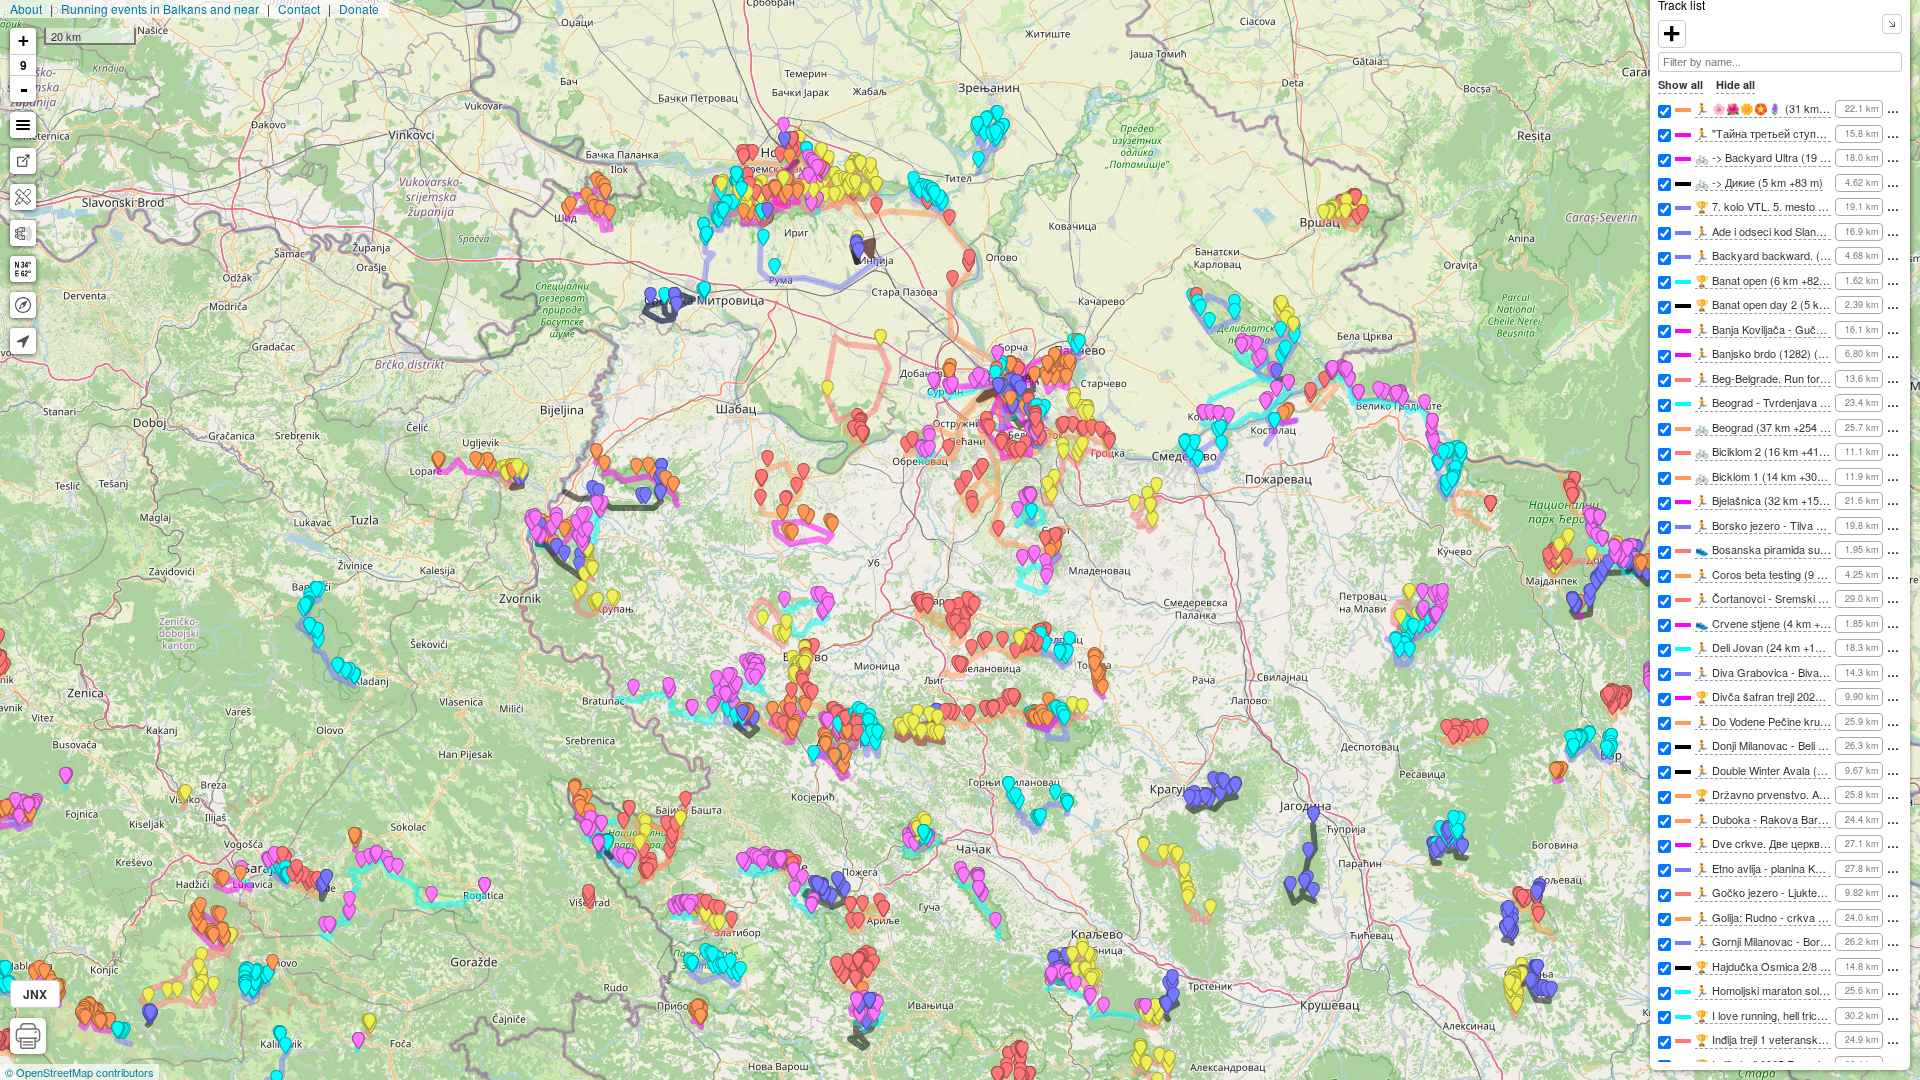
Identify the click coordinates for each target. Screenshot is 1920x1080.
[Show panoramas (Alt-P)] (23, 233)
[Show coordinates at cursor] (23, 269)
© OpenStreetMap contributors (79, 1072)
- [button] (24, 89)
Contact (299, 8)
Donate (359, 8)
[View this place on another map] (23, 161)
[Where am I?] (23, 341)
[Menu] (23, 125)
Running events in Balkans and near (160, 8)
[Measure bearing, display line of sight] (23, 305)
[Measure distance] (23, 197)
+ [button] (23, 40)
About (26, 8)
